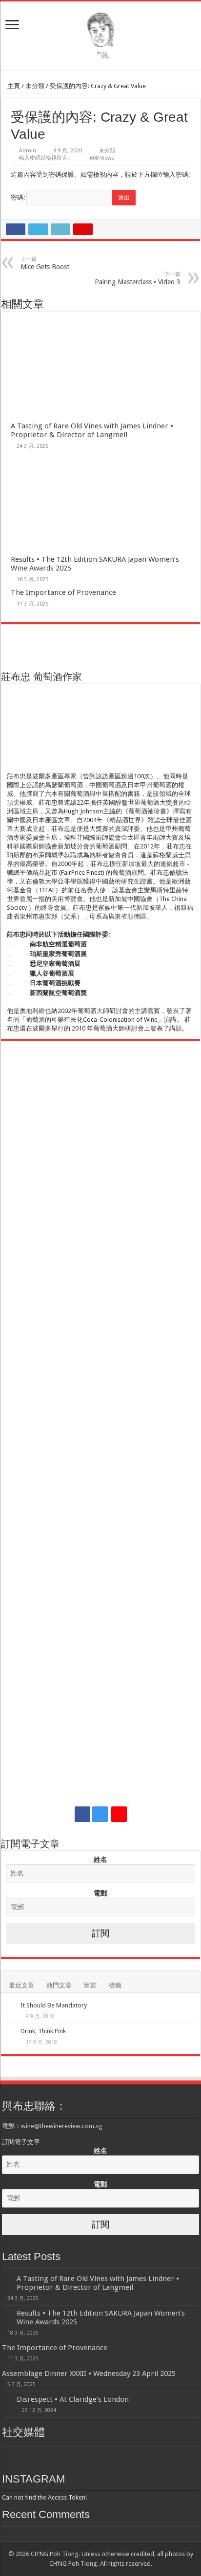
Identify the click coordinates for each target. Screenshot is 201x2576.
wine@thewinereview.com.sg (62, 2126)
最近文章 (21, 1985)
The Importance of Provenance (63, 592)
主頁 (13, 86)
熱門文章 (59, 1985)
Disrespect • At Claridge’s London (73, 2399)
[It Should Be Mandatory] (11, 2006)
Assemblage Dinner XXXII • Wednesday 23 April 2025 (89, 2374)
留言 (90, 1985)
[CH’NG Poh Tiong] (100, 34)
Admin (28, 151)
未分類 (35, 86)
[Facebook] (82, 1814)
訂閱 (100, 1933)
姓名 (100, 1859)
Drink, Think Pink (43, 2031)
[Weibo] (119, 1814)
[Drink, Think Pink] (11, 2032)
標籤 (115, 1985)
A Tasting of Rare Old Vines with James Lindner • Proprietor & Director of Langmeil (92, 430)
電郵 (100, 1893)
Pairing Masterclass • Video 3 (138, 278)
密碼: (19, 197)
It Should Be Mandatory (54, 2005)
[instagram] (100, 1814)
